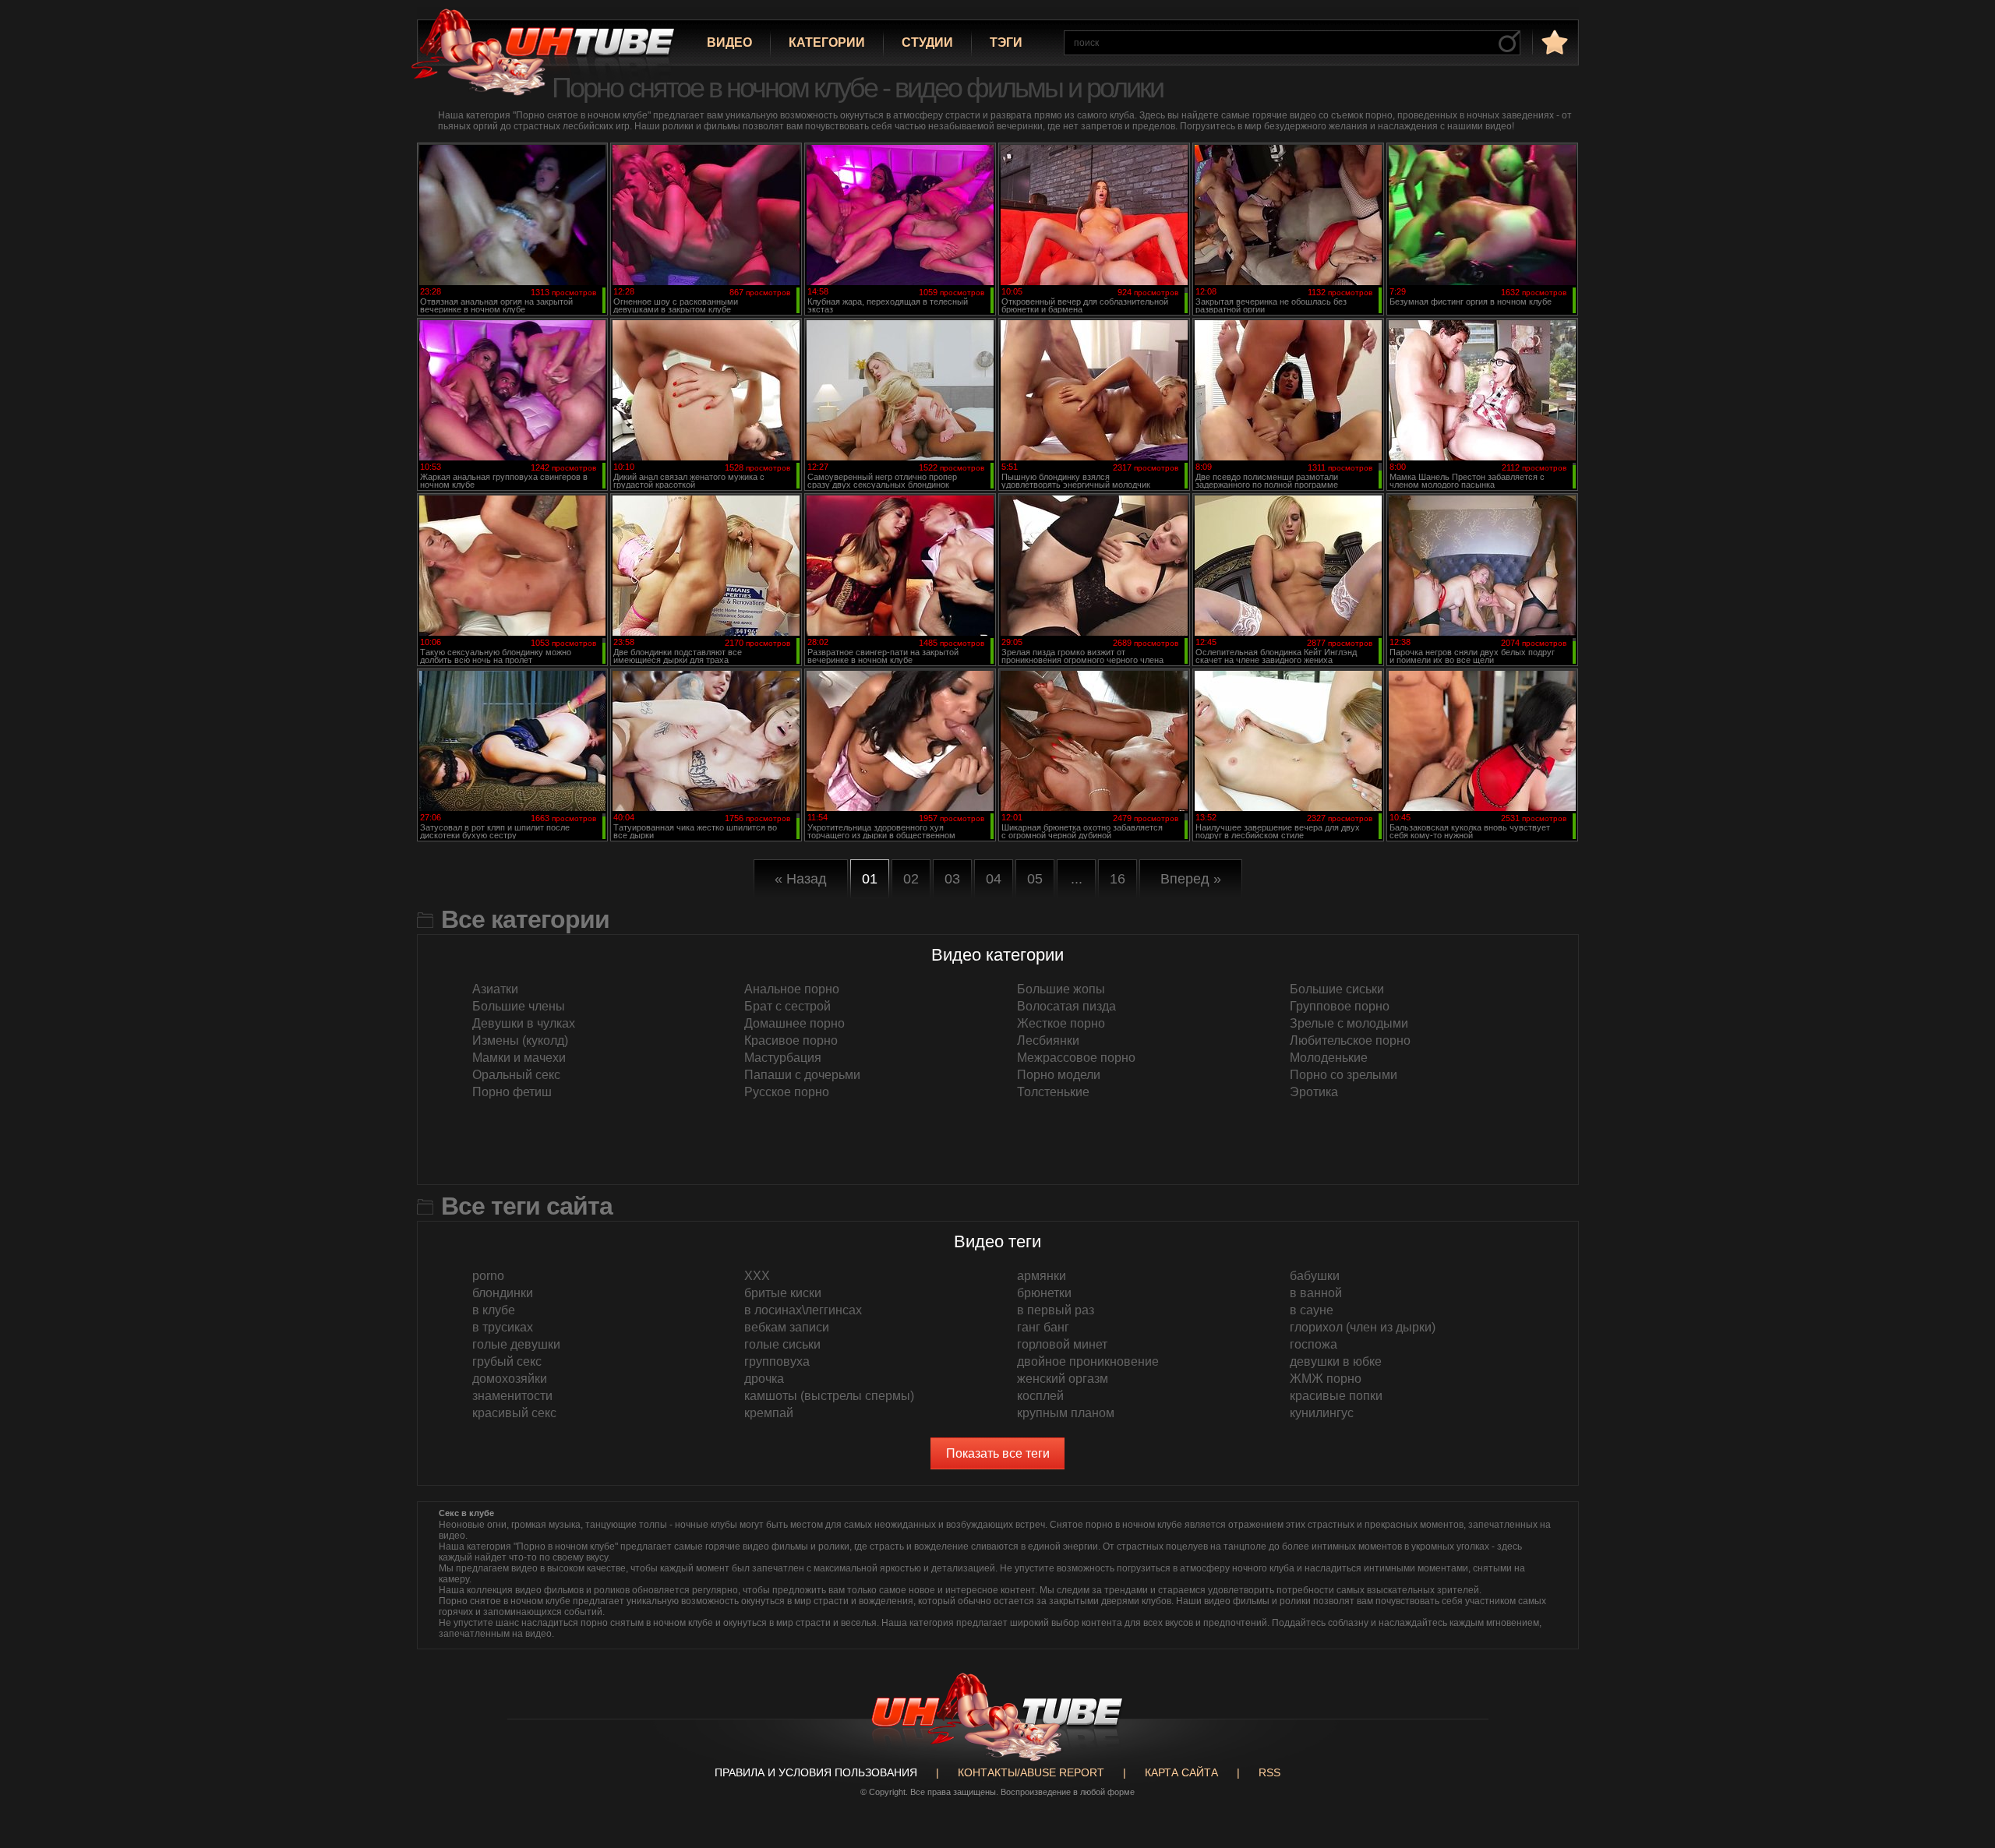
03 (952, 879)
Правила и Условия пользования (816, 1772)
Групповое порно (1340, 1006)
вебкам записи (787, 1327)
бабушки (1315, 1276)
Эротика (1314, 1092)
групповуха (777, 1361)
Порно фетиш (512, 1092)
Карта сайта (1181, 1772)
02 (911, 879)
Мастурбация (783, 1058)
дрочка (764, 1379)
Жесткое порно (1061, 1023)
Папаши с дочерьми (802, 1075)
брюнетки (1044, 1293)
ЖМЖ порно (1326, 1379)
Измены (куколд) (520, 1040)
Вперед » (1191, 879)
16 (1118, 879)
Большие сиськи (1337, 989)
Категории (827, 42)
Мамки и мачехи (519, 1058)
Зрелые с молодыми (1349, 1023)
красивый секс (514, 1413)
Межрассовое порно (1076, 1058)
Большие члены (519, 1006)
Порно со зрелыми (1344, 1075)
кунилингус (1322, 1413)
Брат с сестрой (787, 1006)
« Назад (801, 879)
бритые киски (783, 1293)
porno (488, 1276)
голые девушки (516, 1344)
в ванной (1316, 1293)
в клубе (494, 1310)
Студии (927, 42)
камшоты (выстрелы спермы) (829, 1396)
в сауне (1312, 1310)
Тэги (1006, 42)
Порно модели (1059, 1075)
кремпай (769, 1413)
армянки (1042, 1276)
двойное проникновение (1088, 1361)
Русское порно (787, 1092)
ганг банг (1043, 1327)
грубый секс (507, 1361)
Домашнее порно (794, 1023)
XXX (757, 1276)
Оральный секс (516, 1075)
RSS (1269, 1772)
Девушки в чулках (524, 1023)
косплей (1040, 1396)
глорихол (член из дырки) (1363, 1327)
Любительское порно (1350, 1040)
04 (994, 879)
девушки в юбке (1336, 1361)
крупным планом (1066, 1413)
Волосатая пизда (1066, 1006)
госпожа (1314, 1344)
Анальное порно (792, 989)
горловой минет (1062, 1344)
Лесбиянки (1048, 1040)
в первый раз (1056, 1310)
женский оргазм (1063, 1379)
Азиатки (495, 989)
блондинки (503, 1293)
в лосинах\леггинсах (803, 1310)
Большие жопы (1061, 989)
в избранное (1553, 42)
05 (1035, 879)
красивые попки (1336, 1396)
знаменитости (512, 1396)
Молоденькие (1329, 1058)
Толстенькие (1053, 1092)
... (1077, 879)
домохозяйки (510, 1379)
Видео (729, 42)
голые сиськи (782, 1344)
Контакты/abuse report (1031, 1772)
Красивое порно (791, 1040)
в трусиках (503, 1327)
